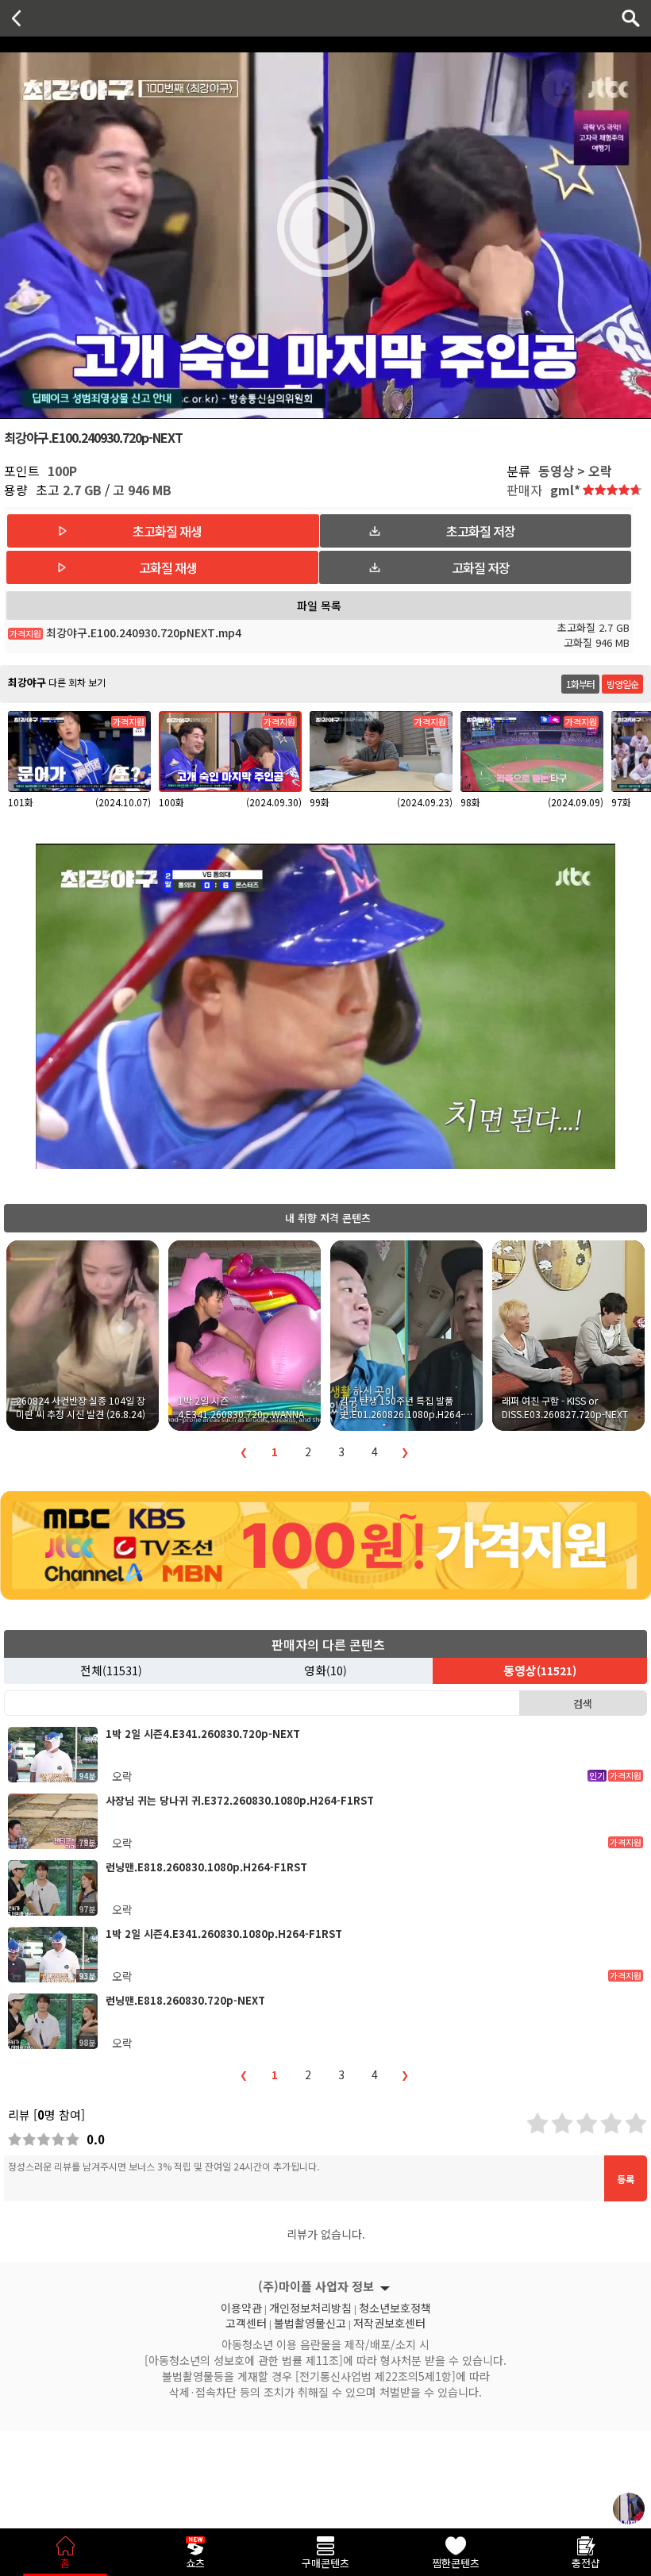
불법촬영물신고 (310, 2321)
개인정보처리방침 (310, 2306)
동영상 (540, 1670)
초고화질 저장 (481, 531)
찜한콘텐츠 (456, 2563)
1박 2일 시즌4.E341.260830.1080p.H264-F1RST (224, 1934)
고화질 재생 (168, 567)
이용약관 (241, 2306)
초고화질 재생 (167, 531)
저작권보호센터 (389, 2321)
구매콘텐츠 (325, 2563)
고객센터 (246, 2321)
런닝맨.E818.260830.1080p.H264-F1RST (206, 1867)
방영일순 (622, 684)
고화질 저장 (481, 567)
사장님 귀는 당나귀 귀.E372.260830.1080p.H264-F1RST (240, 1800)
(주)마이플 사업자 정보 (316, 2286)
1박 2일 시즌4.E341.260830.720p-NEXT (203, 1734)
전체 (111, 1670)
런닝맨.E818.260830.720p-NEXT (185, 2000)
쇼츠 (195, 2563)
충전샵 (586, 2563)
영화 (325, 1670)
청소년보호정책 (395, 2306)
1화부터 (580, 684)
